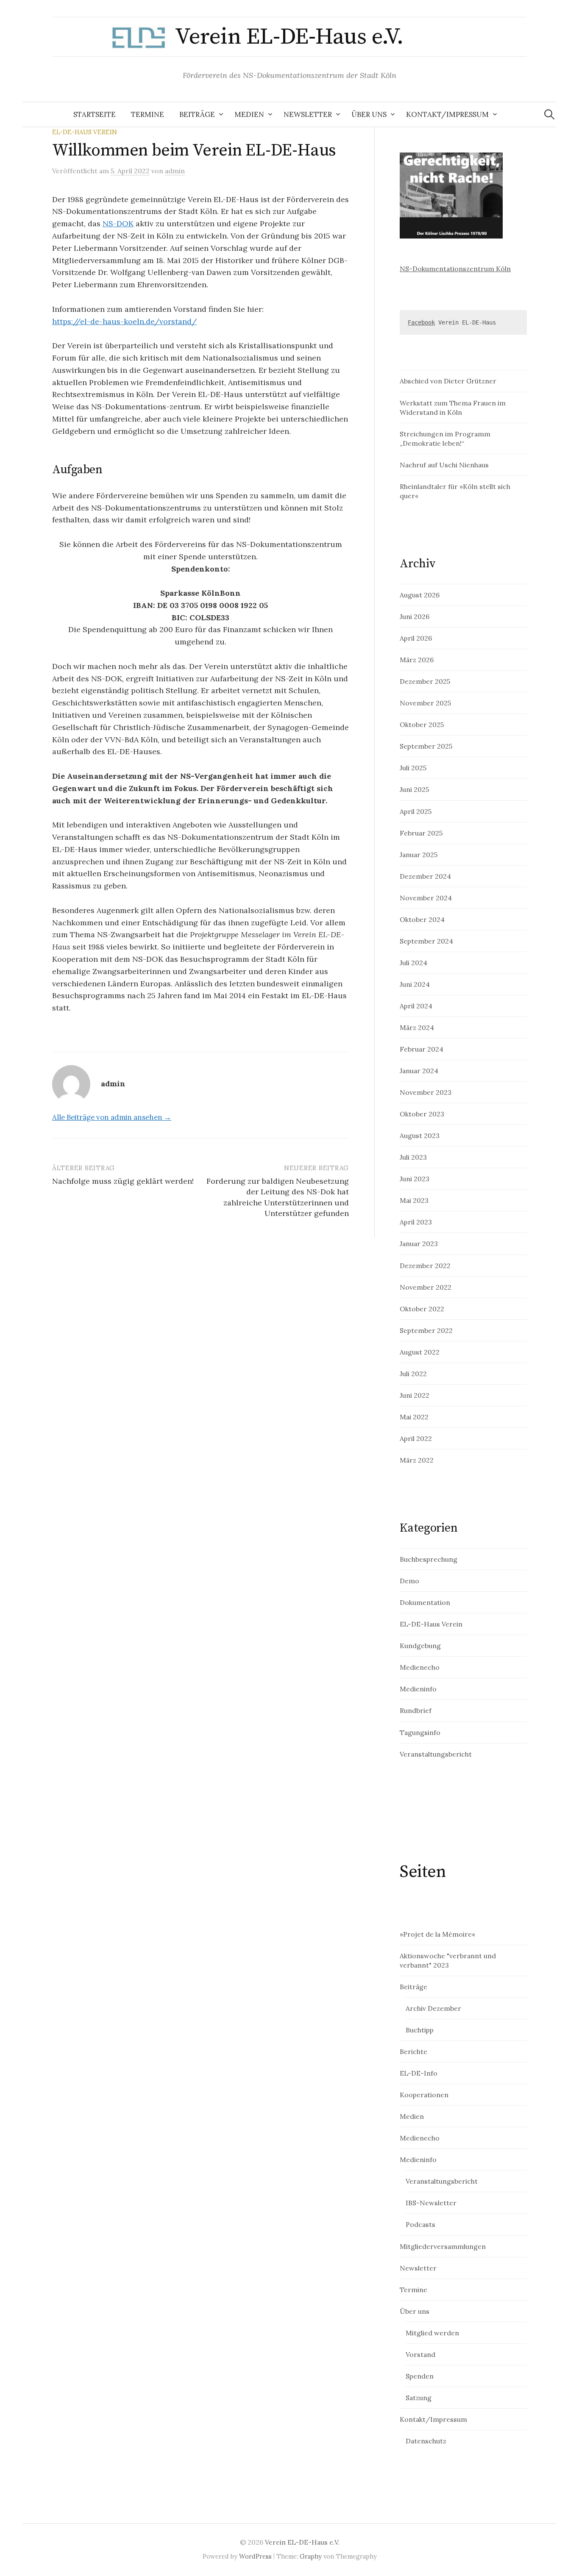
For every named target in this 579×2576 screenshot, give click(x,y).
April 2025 (416, 811)
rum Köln (496, 269)
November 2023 (426, 1092)
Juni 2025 (414, 789)
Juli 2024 (413, 963)
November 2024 (426, 898)
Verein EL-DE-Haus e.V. (289, 37)
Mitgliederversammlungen (443, 2246)
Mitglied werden (432, 2333)
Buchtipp (420, 2030)
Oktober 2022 (422, 1309)
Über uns (369, 114)
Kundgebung (420, 1646)
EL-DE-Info (419, 2073)
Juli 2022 (413, 1374)
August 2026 (420, 595)
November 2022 (426, 1287)
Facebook (421, 322)
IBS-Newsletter (431, 2203)
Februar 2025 (421, 833)
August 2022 (420, 1352)
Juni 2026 (415, 616)
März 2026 (417, 660)
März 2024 (417, 1027)
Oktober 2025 (422, 724)
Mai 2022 (414, 1417)
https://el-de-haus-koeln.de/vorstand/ (124, 321)
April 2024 (416, 1006)
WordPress (255, 2556)
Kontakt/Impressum (447, 114)
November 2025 (425, 703)
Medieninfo (418, 1689)
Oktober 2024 (422, 919)
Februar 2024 (422, 1049)
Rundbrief (416, 1710)
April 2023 (416, 1222)
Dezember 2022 (425, 1266)
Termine (148, 114)
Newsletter (308, 114)
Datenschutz (426, 2441)
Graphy (311, 2556)
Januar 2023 (419, 1244)
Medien (249, 114)
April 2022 (416, 1438)
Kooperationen (424, 2095)
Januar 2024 (419, 1071)
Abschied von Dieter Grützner (448, 381)
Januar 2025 (419, 855)
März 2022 (417, 1460)
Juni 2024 (415, 984)
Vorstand (420, 2354)
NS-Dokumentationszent (440, 269)
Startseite (95, 114)
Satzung (419, 2398)
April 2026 (416, 638)
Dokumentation (425, 1602)
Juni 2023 (415, 1179)
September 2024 (426, 941)
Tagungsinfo (420, 1732)
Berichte (413, 2051)
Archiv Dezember (433, 2008)
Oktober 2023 (422, 1114)
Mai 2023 (414, 1200)
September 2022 (426, 1330)
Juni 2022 (415, 1395)
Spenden (420, 2376)
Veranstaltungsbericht (436, 1754)
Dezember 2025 (425, 681)
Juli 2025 (413, 768)
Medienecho (420, 1667)
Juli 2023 (413, 1157)
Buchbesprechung (429, 1559)
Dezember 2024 (425, 876)
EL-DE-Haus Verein (85, 132)
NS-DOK (118, 223)
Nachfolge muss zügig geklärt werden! (123, 1181)
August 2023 (420, 1135)
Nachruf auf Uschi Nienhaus (444, 465)
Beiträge (197, 114)
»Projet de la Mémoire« (437, 1934)
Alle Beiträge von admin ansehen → (112, 1117)
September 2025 (426, 746)
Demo (409, 1581)
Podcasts (420, 2224)
